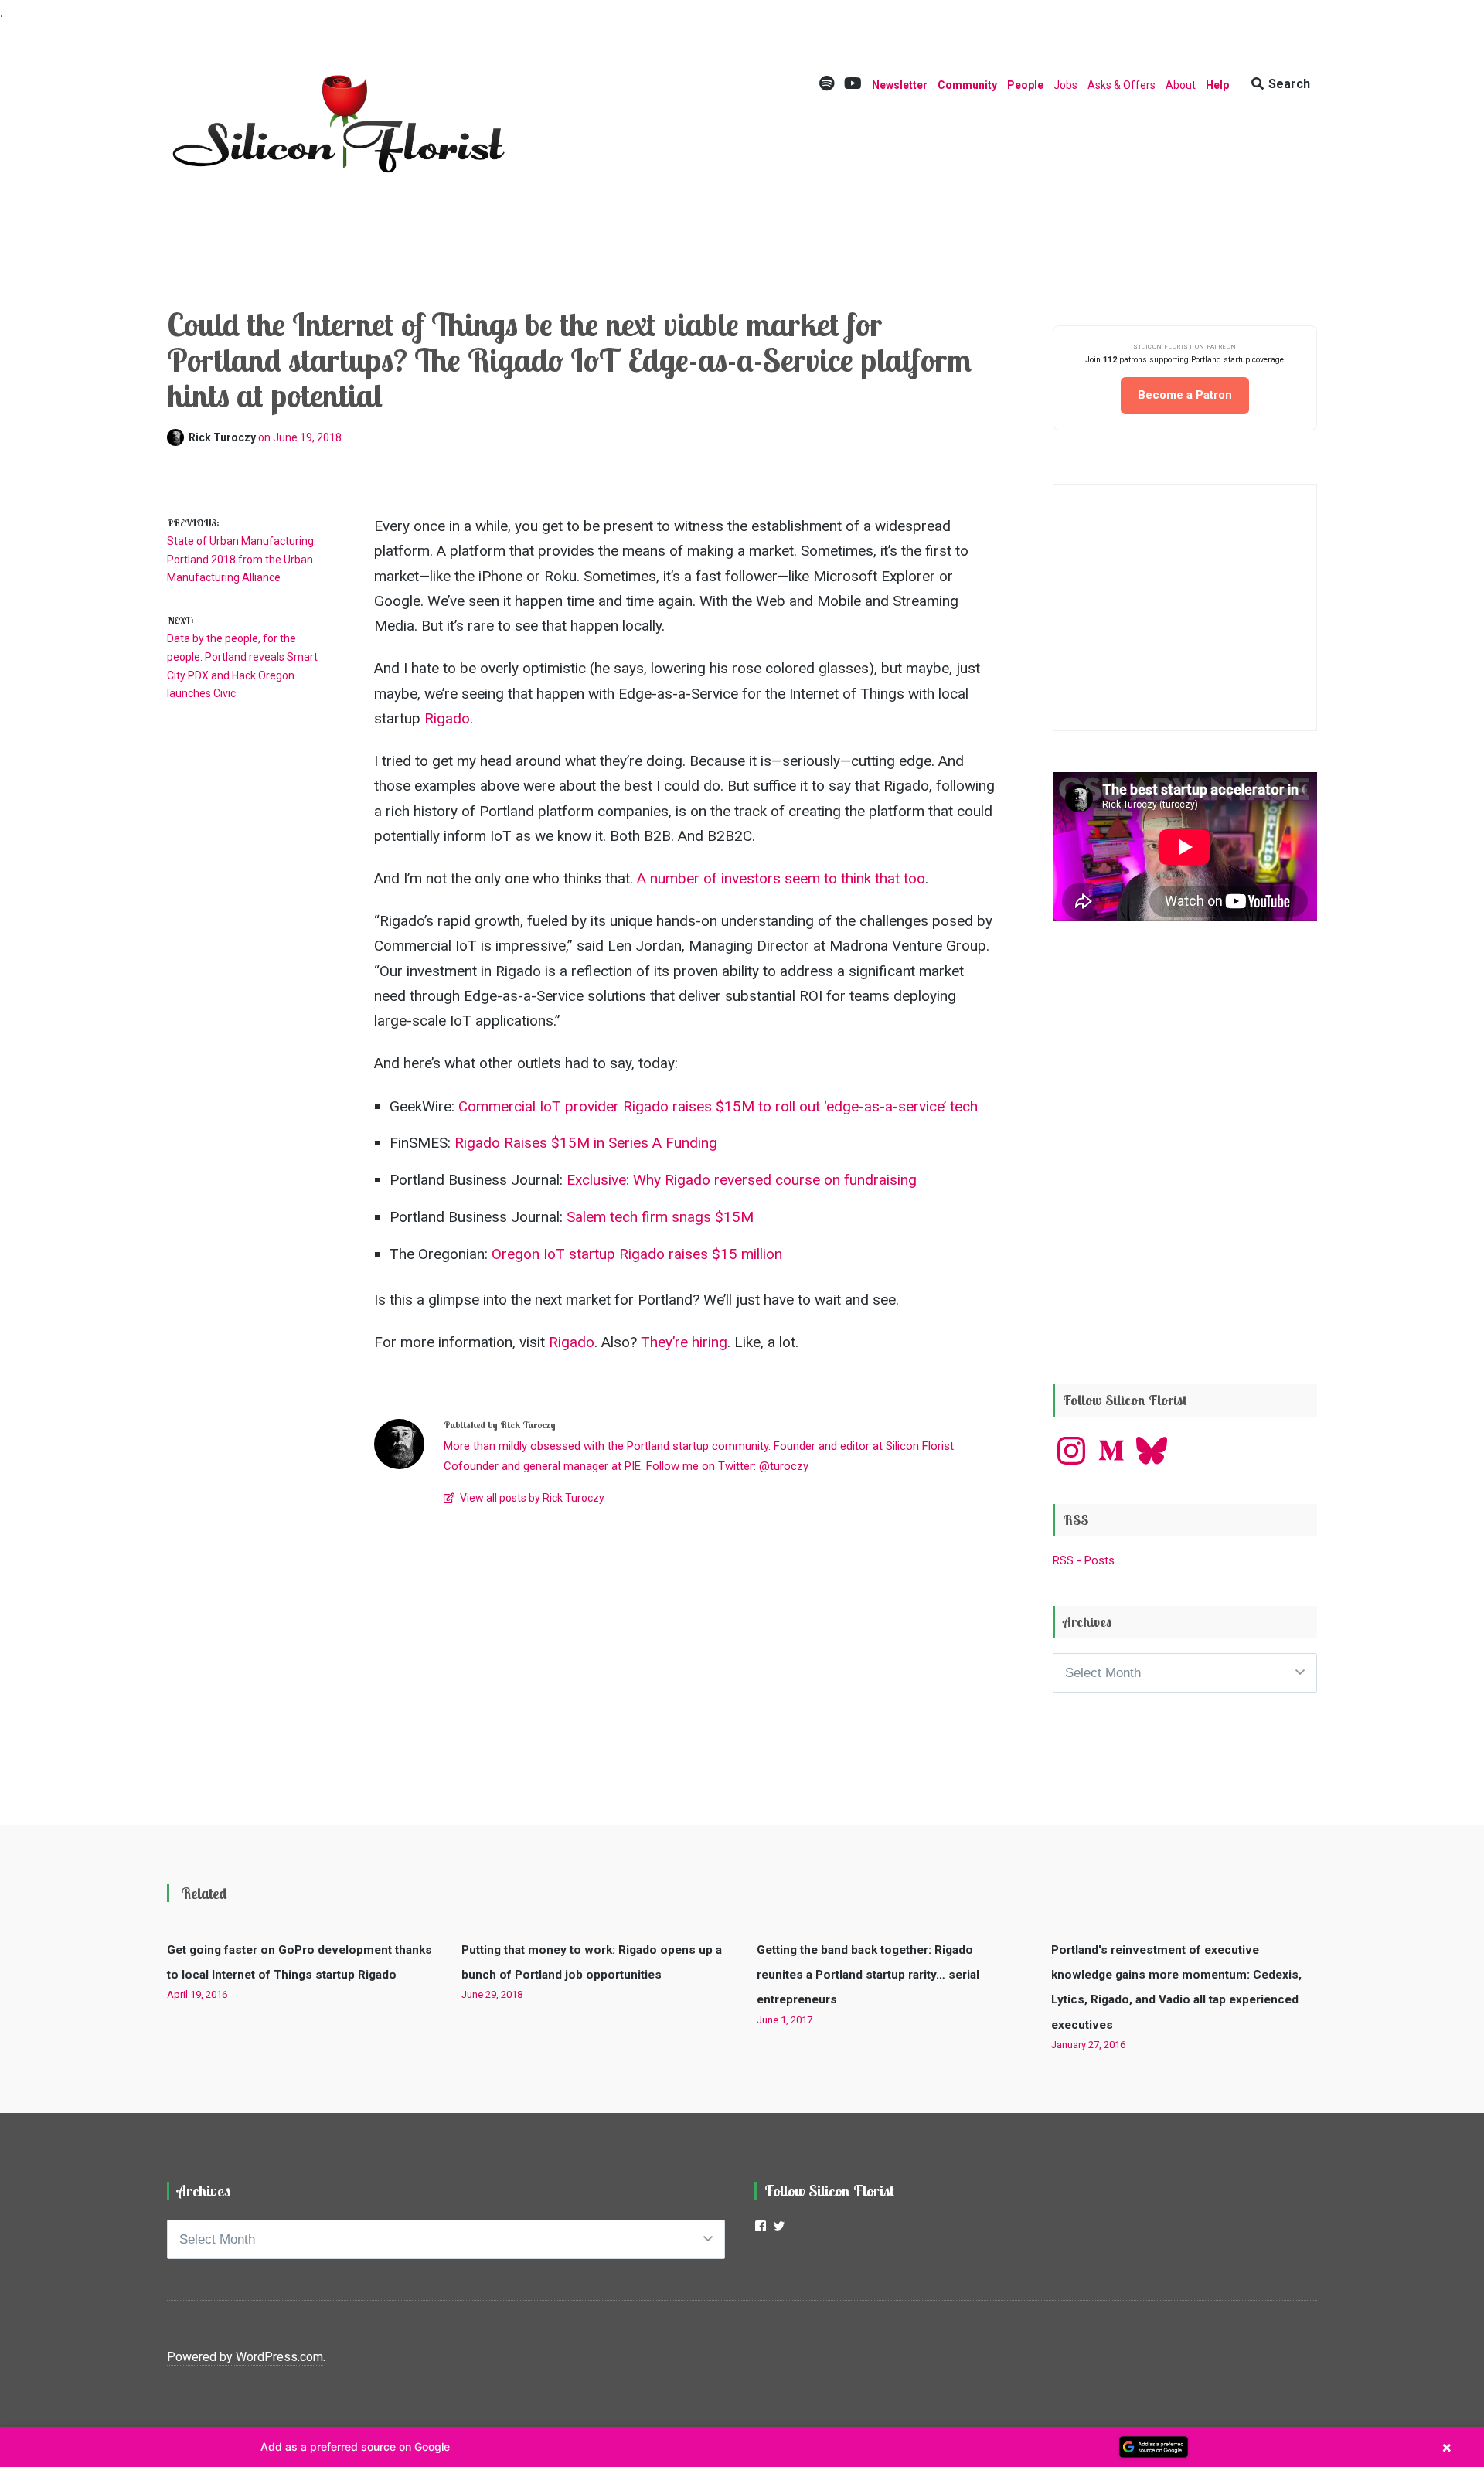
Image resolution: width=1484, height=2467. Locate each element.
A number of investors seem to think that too (781, 878)
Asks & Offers (1122, 85)
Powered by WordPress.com (245, 2357)
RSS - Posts (1084, 1560)
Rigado (447, 718)
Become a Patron (1185, 395)
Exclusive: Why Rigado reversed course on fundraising (742, 1180)
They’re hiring (684, 1342)
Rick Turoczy (223, 437)
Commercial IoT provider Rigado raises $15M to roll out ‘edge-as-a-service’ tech (718, 1106)
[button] (742, 2447)
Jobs (1065, 85)
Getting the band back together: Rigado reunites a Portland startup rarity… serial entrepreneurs (868, 1975)
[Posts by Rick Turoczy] (178, 437)
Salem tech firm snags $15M (660, 1217)
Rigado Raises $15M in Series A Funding (586, 1143)
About (1181, 85)
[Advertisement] (1185, 1241)
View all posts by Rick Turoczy (531, 1498)
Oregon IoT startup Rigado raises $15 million (637, 1254)
